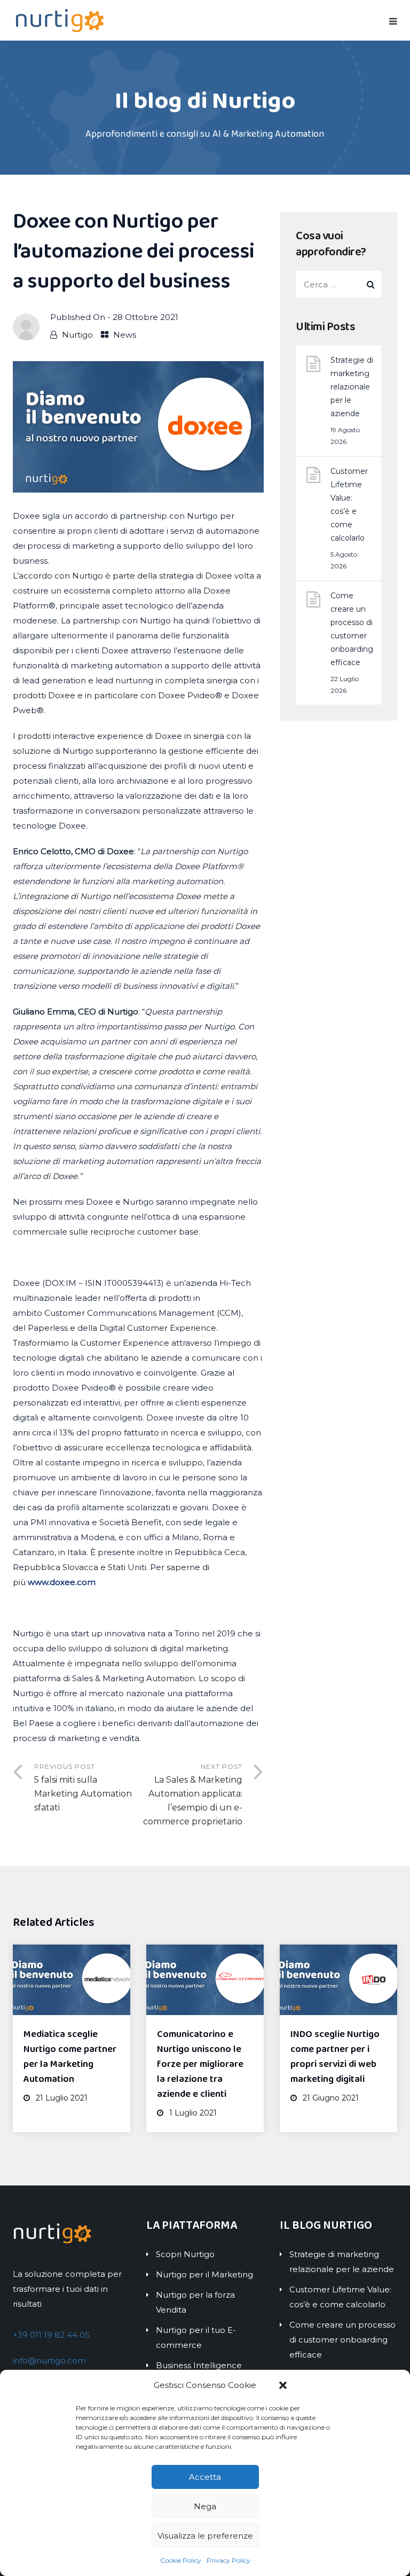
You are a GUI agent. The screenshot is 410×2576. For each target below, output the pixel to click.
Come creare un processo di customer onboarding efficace (352, 629)
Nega (205, 2506)
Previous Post (83, 1787)
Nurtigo (77, 335)
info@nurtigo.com (49, 2360)
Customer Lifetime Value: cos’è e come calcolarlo (349, 505)
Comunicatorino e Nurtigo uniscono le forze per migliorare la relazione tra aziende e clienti (200, 2064)
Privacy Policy (228, 2560)
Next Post (193, 1794)
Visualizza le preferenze (205, 2536)
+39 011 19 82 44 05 (51, 2335)
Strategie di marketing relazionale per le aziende (352, 387)
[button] (283, 2385)
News (125, 335)
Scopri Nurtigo (185, 2254)
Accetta (205, 2477)
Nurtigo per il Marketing (204, 2274)
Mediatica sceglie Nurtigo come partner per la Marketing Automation (70, 2057)
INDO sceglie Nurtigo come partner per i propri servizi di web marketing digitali (335, 2057)
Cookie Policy (181, 2560)
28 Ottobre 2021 (145, 317)
